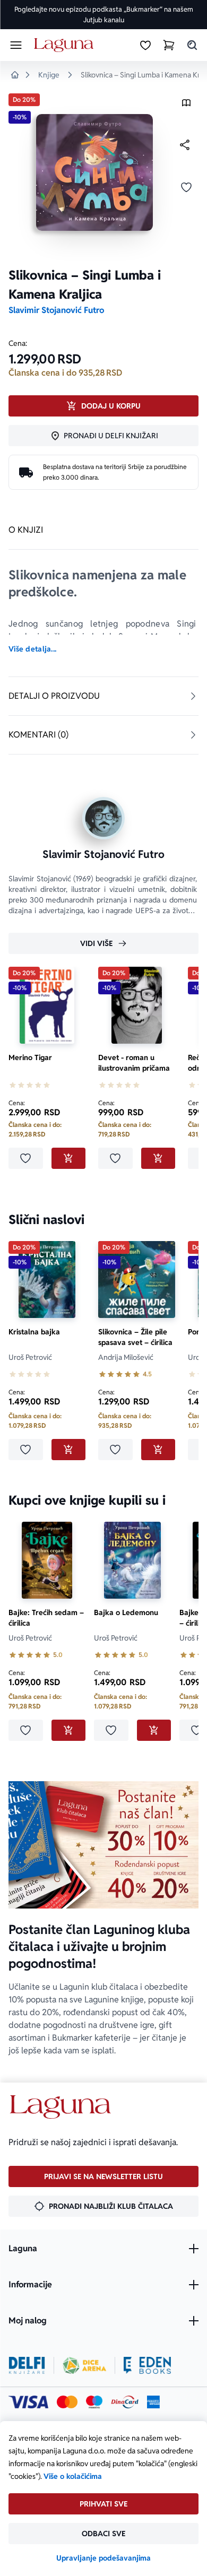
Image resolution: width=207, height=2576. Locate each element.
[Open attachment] (186, 105)
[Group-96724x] (125, 2402)
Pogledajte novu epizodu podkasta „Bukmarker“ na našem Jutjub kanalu (104, 15)
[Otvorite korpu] (169, 45)
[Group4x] (94, 2402)
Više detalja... (32, 649)
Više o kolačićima (73, 2476)
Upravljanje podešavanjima (103, 2558)
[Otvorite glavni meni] (16, 45)
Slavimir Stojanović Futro (56, 310)
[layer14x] (153, 2402)
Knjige (49, 75)
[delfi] (27, 2365)
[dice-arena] (84, 2365)
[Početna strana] (66, 45)
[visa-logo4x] (28, 2402)
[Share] (185, 145)
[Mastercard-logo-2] (67, 2402)
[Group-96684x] (147, 2365)
